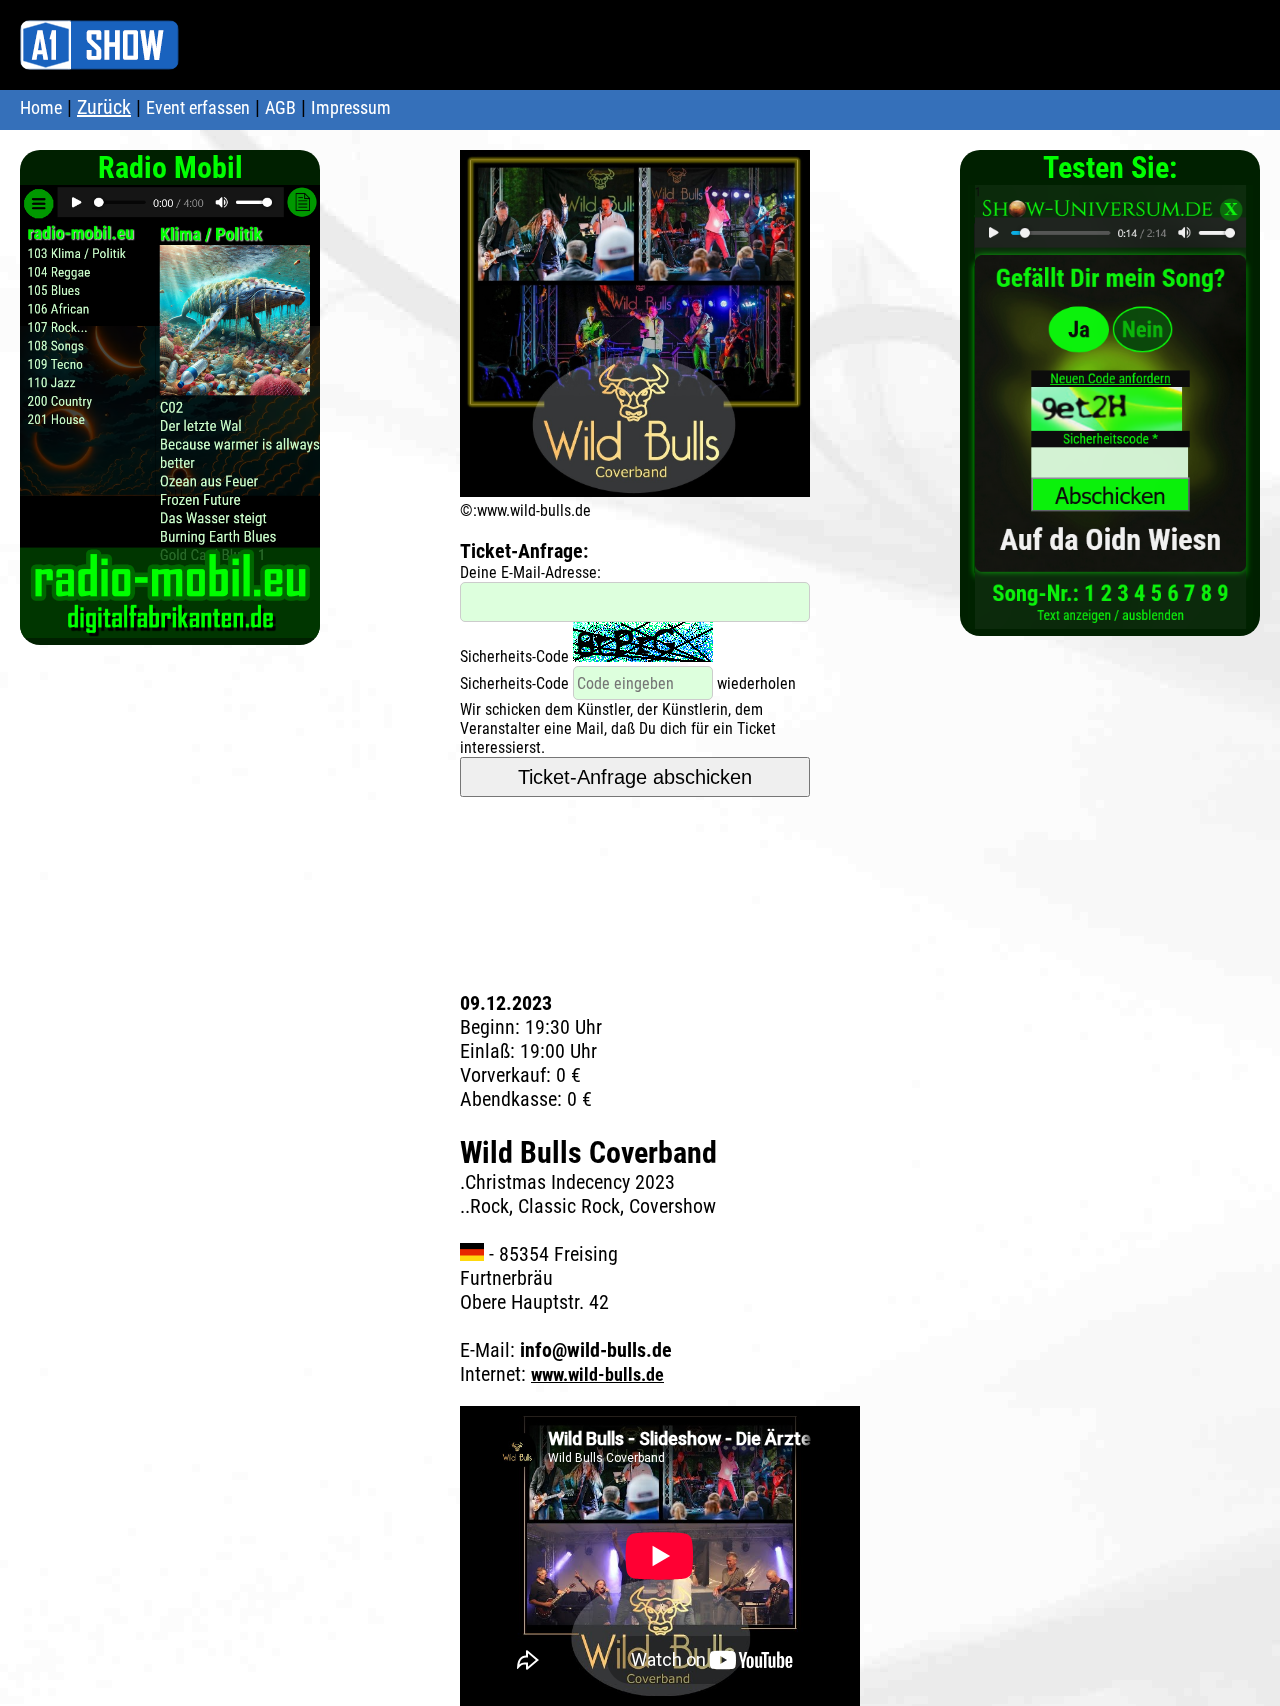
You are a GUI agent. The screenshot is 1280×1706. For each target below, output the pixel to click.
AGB (280, 107)
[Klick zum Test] (1110, 618)
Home (41, 107)
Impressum (351, 107)
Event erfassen (198, 107)
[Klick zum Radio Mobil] (170, 627)
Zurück (104, 107)
